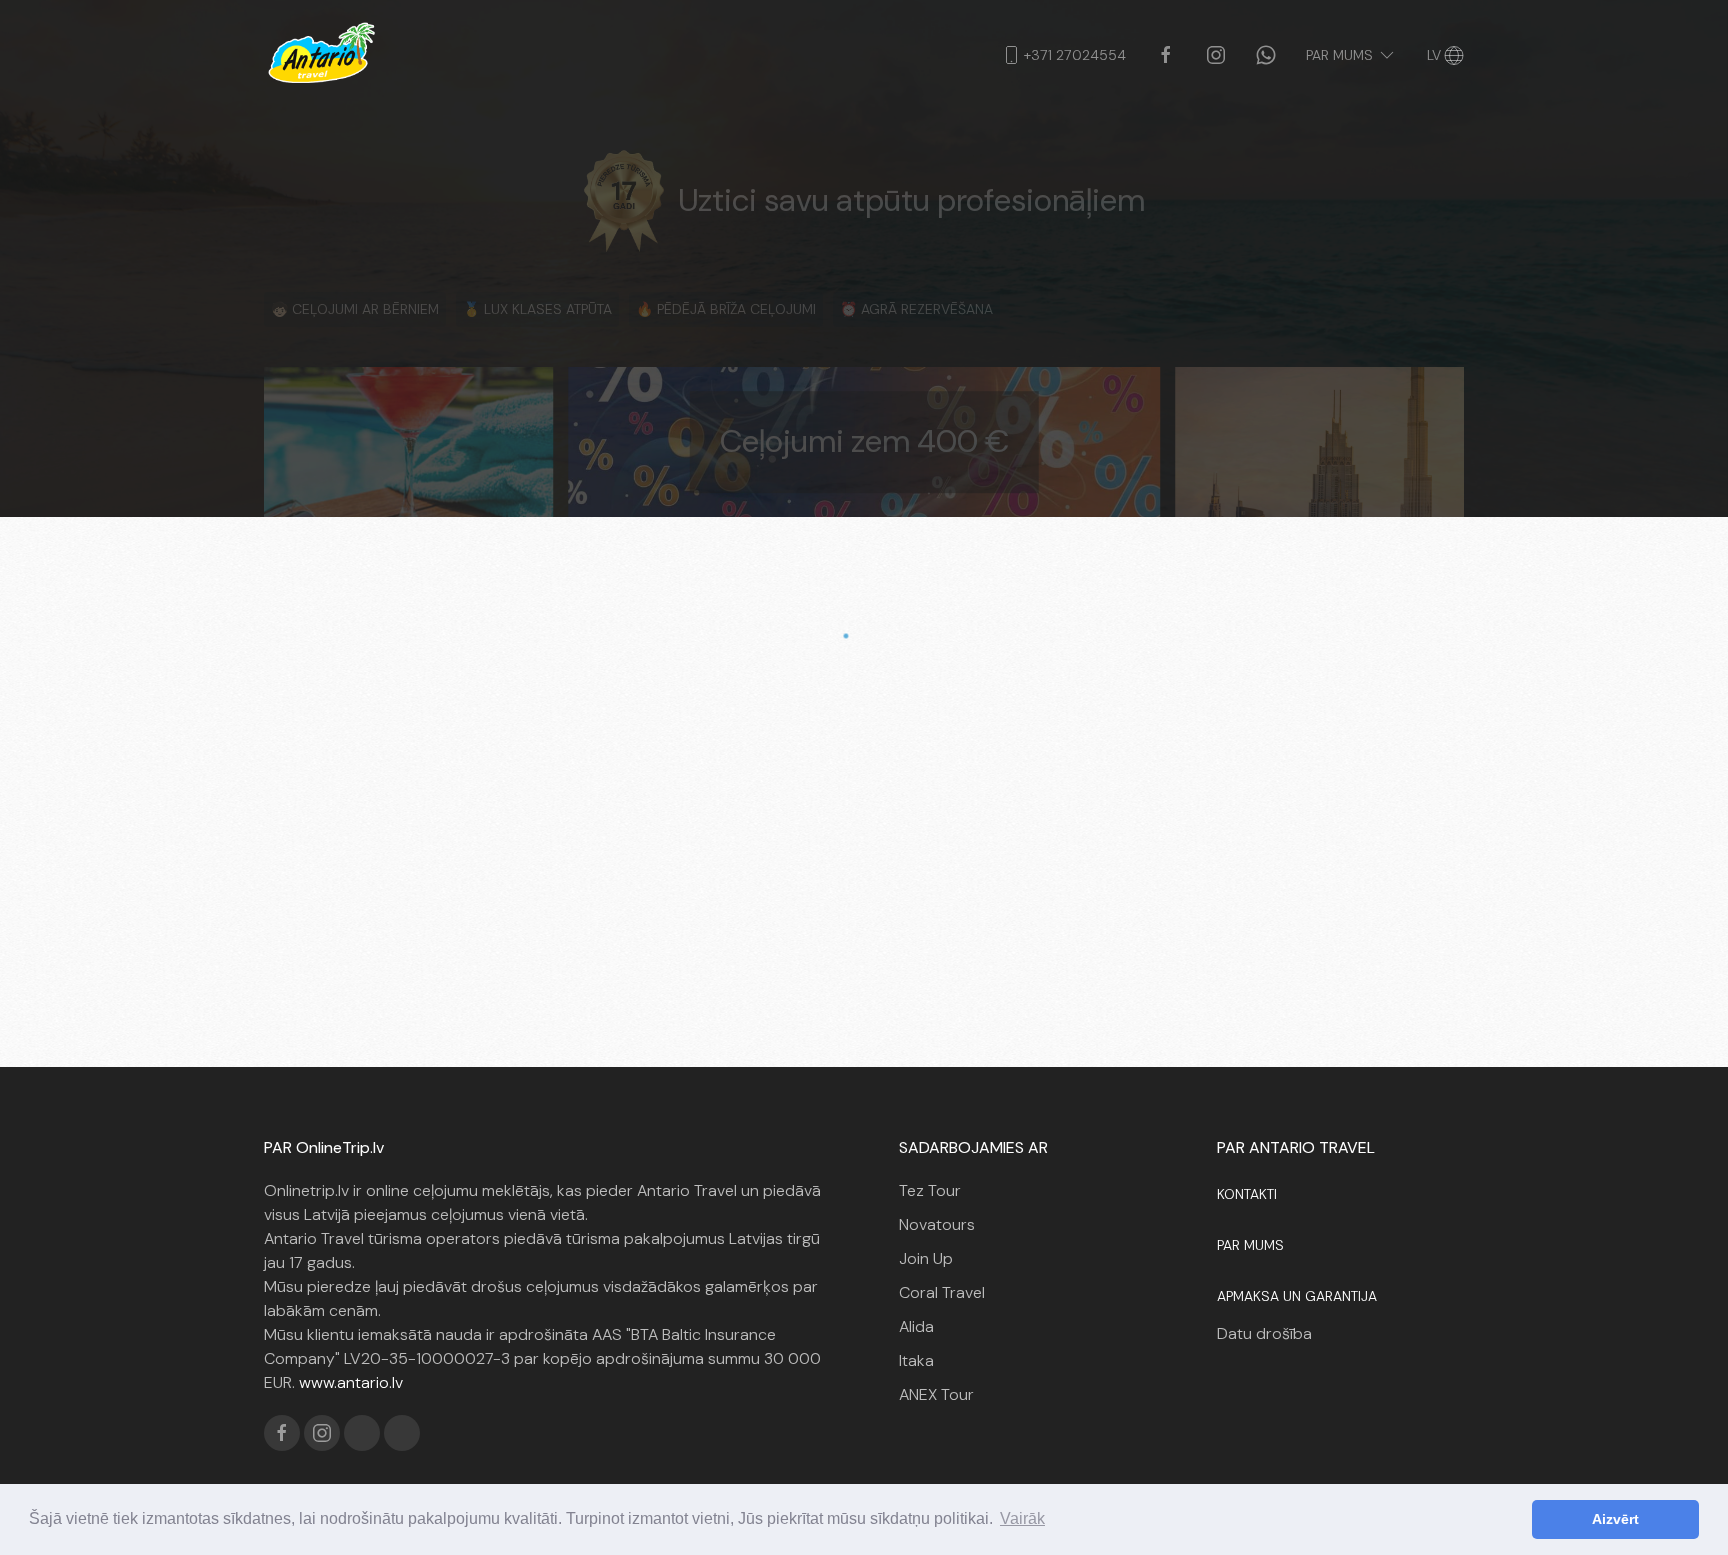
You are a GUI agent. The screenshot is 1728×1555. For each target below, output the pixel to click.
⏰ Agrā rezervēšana (916, 309)
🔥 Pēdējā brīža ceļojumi (726, 309)
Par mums (1250, 1245)
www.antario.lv (351, 1382)
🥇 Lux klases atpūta (537, 309)
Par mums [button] (1339, 55)
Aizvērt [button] (1615, 1519)
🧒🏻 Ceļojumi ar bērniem (355, 309)
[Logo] (321, 55)
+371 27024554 (1075, 55)
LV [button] (1434, 55)
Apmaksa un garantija (1297, 1296)
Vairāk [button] (1022, 1518)
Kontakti (1247, 1194)
